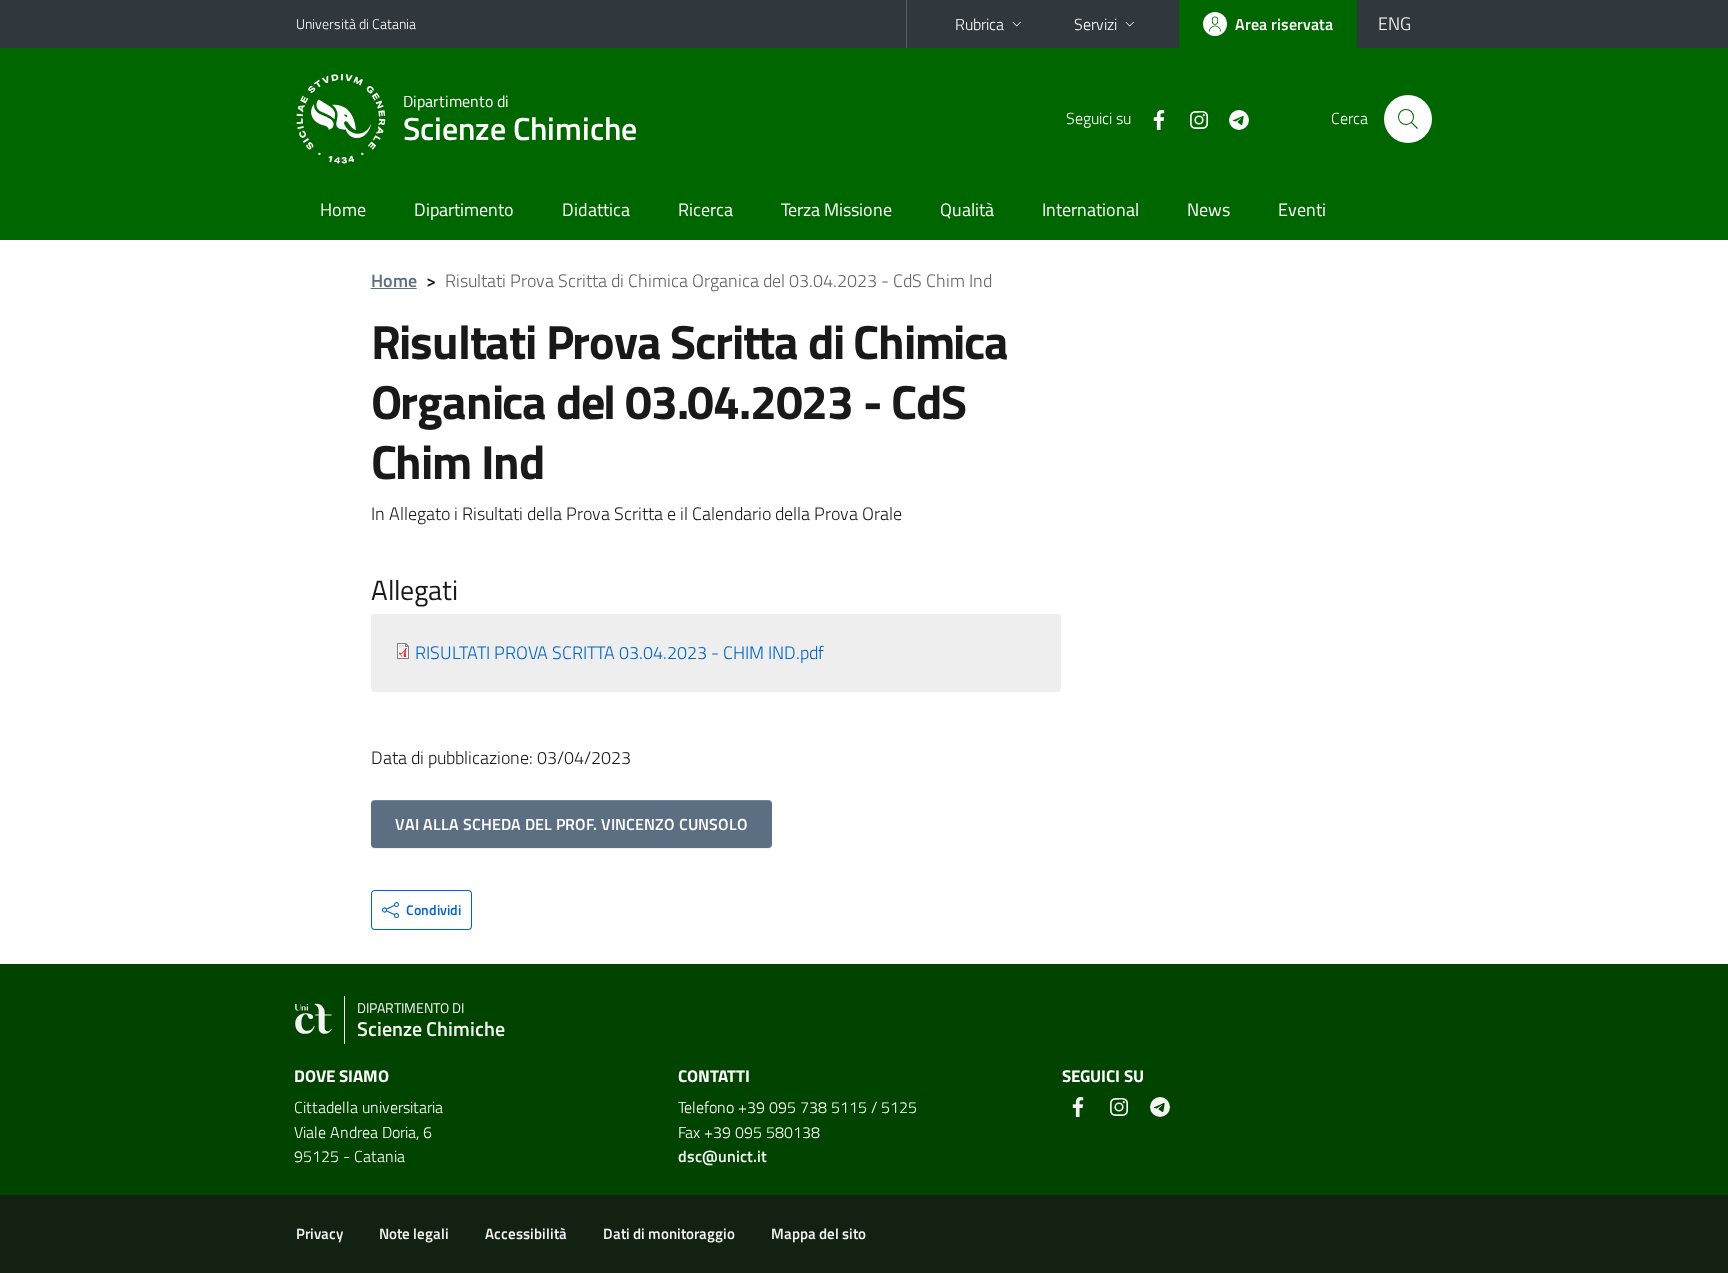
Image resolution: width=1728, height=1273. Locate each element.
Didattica (596, 209)
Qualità (967, 209)
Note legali (414, 1233)
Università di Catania (356, 23)
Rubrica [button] (979, 24)
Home (343, 209)
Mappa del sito (818, 1233)
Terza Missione (836, 209)
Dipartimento (464, 209)
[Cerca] (1408, 119)
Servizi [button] (1095, 24)
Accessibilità (526, 1233)
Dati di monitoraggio (669, 1233)
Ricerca (705, 209)
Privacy (319, 1233)
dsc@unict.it (722, 1156)
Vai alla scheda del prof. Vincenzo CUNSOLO (571, 824)
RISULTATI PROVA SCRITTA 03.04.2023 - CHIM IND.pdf (619, 652)
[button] (421, 910)
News (1208, 209)
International (1090, 209)
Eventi (1302, 209)
